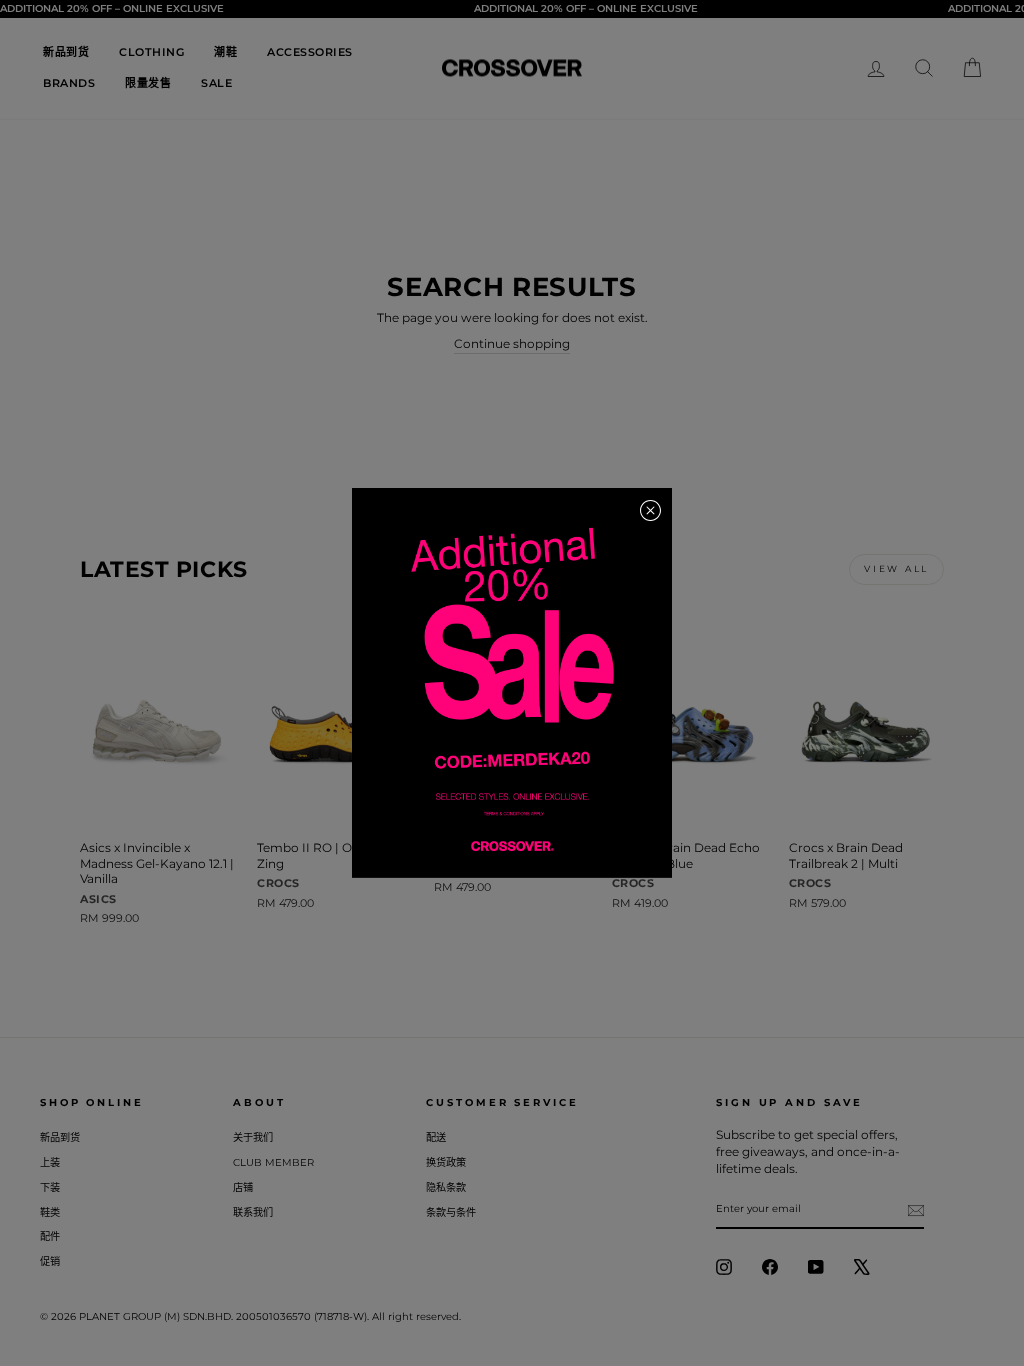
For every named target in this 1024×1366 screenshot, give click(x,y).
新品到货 (66, 52)
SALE (216, 83)
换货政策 (446, 1162)
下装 (50, 1187)
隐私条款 (446, 1187)
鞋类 (50, 1212)
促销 (50, 1261)
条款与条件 (451, 1212)
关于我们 (253, 1137)
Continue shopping (512, 343)
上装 (50, 1162)
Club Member (273, 1162)
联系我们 (253, 1212)
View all (896, 568)
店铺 (243, 1187)
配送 (436, 1137)
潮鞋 (225, 52)
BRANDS (69, 83)
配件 (50, 1236)
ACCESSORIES (310, 52)
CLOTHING (151, 52)
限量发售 (148, 83)
